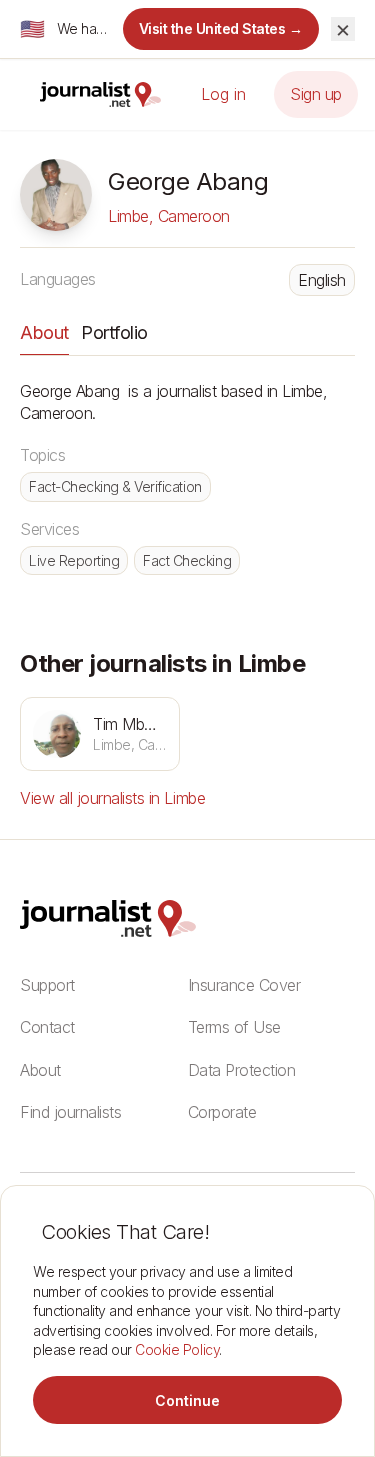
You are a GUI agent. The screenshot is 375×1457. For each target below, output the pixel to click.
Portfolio (114, 332)
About (44, 332)
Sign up (316, 94)
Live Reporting (74, 560)
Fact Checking (187, 560)
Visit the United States (221, 28)
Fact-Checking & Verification (115, 486)
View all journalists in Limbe (112, 798)
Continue (187, 1400)
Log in (223, 94)
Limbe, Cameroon (169, 216)
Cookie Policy (177, 1349)
